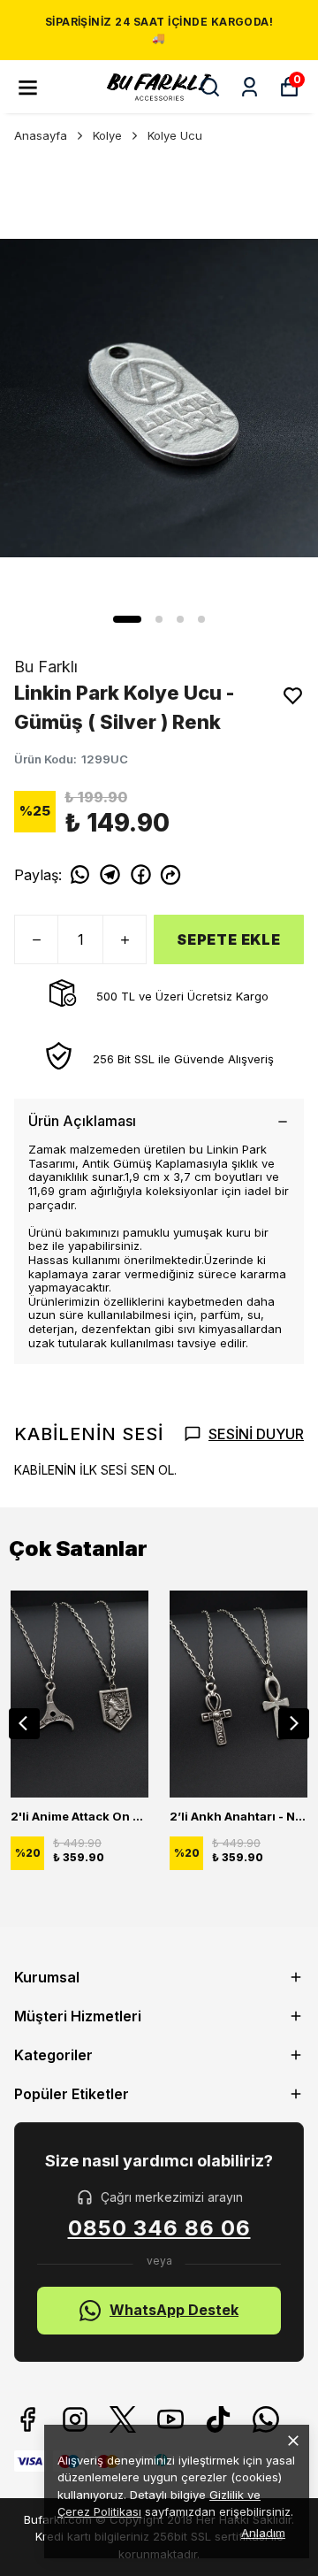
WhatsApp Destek (174, 2310)
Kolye (107, 135)
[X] (123, 2419)
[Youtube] (170, 2419)
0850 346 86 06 (159, 2228)
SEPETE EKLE (229, 939)
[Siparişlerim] (250, 87)
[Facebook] (27, 2419)
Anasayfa (41, 135)
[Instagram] (75, 2419)
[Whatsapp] (266, 2419)
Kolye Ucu (175, 135)
